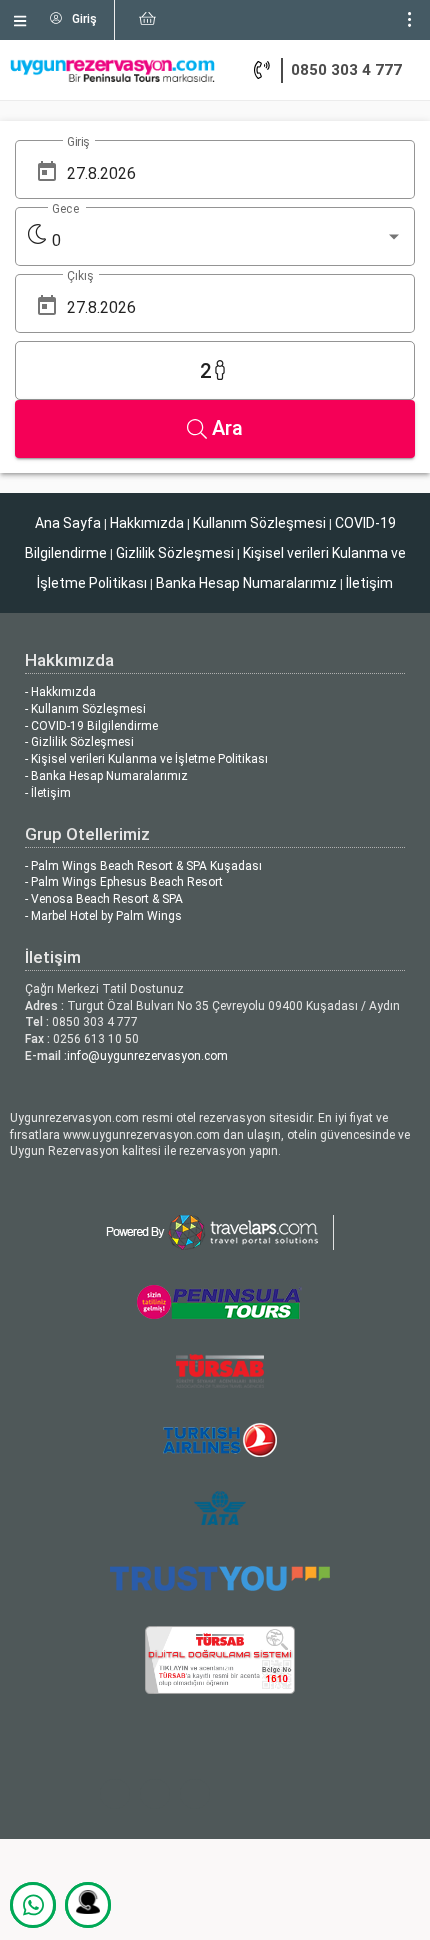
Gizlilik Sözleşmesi (175, 553)
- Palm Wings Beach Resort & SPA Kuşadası (143, 866)
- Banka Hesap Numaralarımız (106, 776)
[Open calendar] (47, 171)
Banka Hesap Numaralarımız (246, 583)
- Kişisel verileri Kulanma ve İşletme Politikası (146, 759)
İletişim (369, 583)
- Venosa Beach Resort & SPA (104, 899)
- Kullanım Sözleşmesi (85, 709)
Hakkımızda (147, 523)
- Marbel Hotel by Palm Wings (103, 916)
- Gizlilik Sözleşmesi (79, 742)
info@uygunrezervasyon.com (147, 1056)
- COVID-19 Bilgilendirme (91, 726)
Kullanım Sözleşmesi (259, 523)
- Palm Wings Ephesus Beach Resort (124, 882)
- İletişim (48, 793)
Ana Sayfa (68, 523)
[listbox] (227, 241)
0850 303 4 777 (346, 70)
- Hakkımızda (60, 692)
